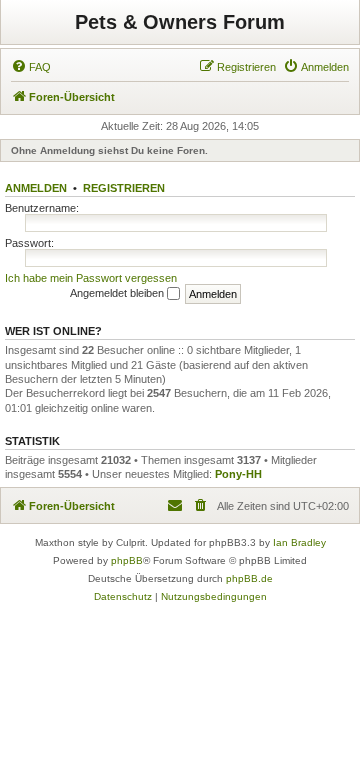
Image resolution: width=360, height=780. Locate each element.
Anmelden (36, 188)
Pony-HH (238, 474)
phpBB (127, 560)
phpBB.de (249, 578)
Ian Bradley (299, 542)
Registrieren (124, 188)
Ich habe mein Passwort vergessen (91, 278)
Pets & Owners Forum (180, 22)
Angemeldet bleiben (118, 293)
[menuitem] (31, 67)
